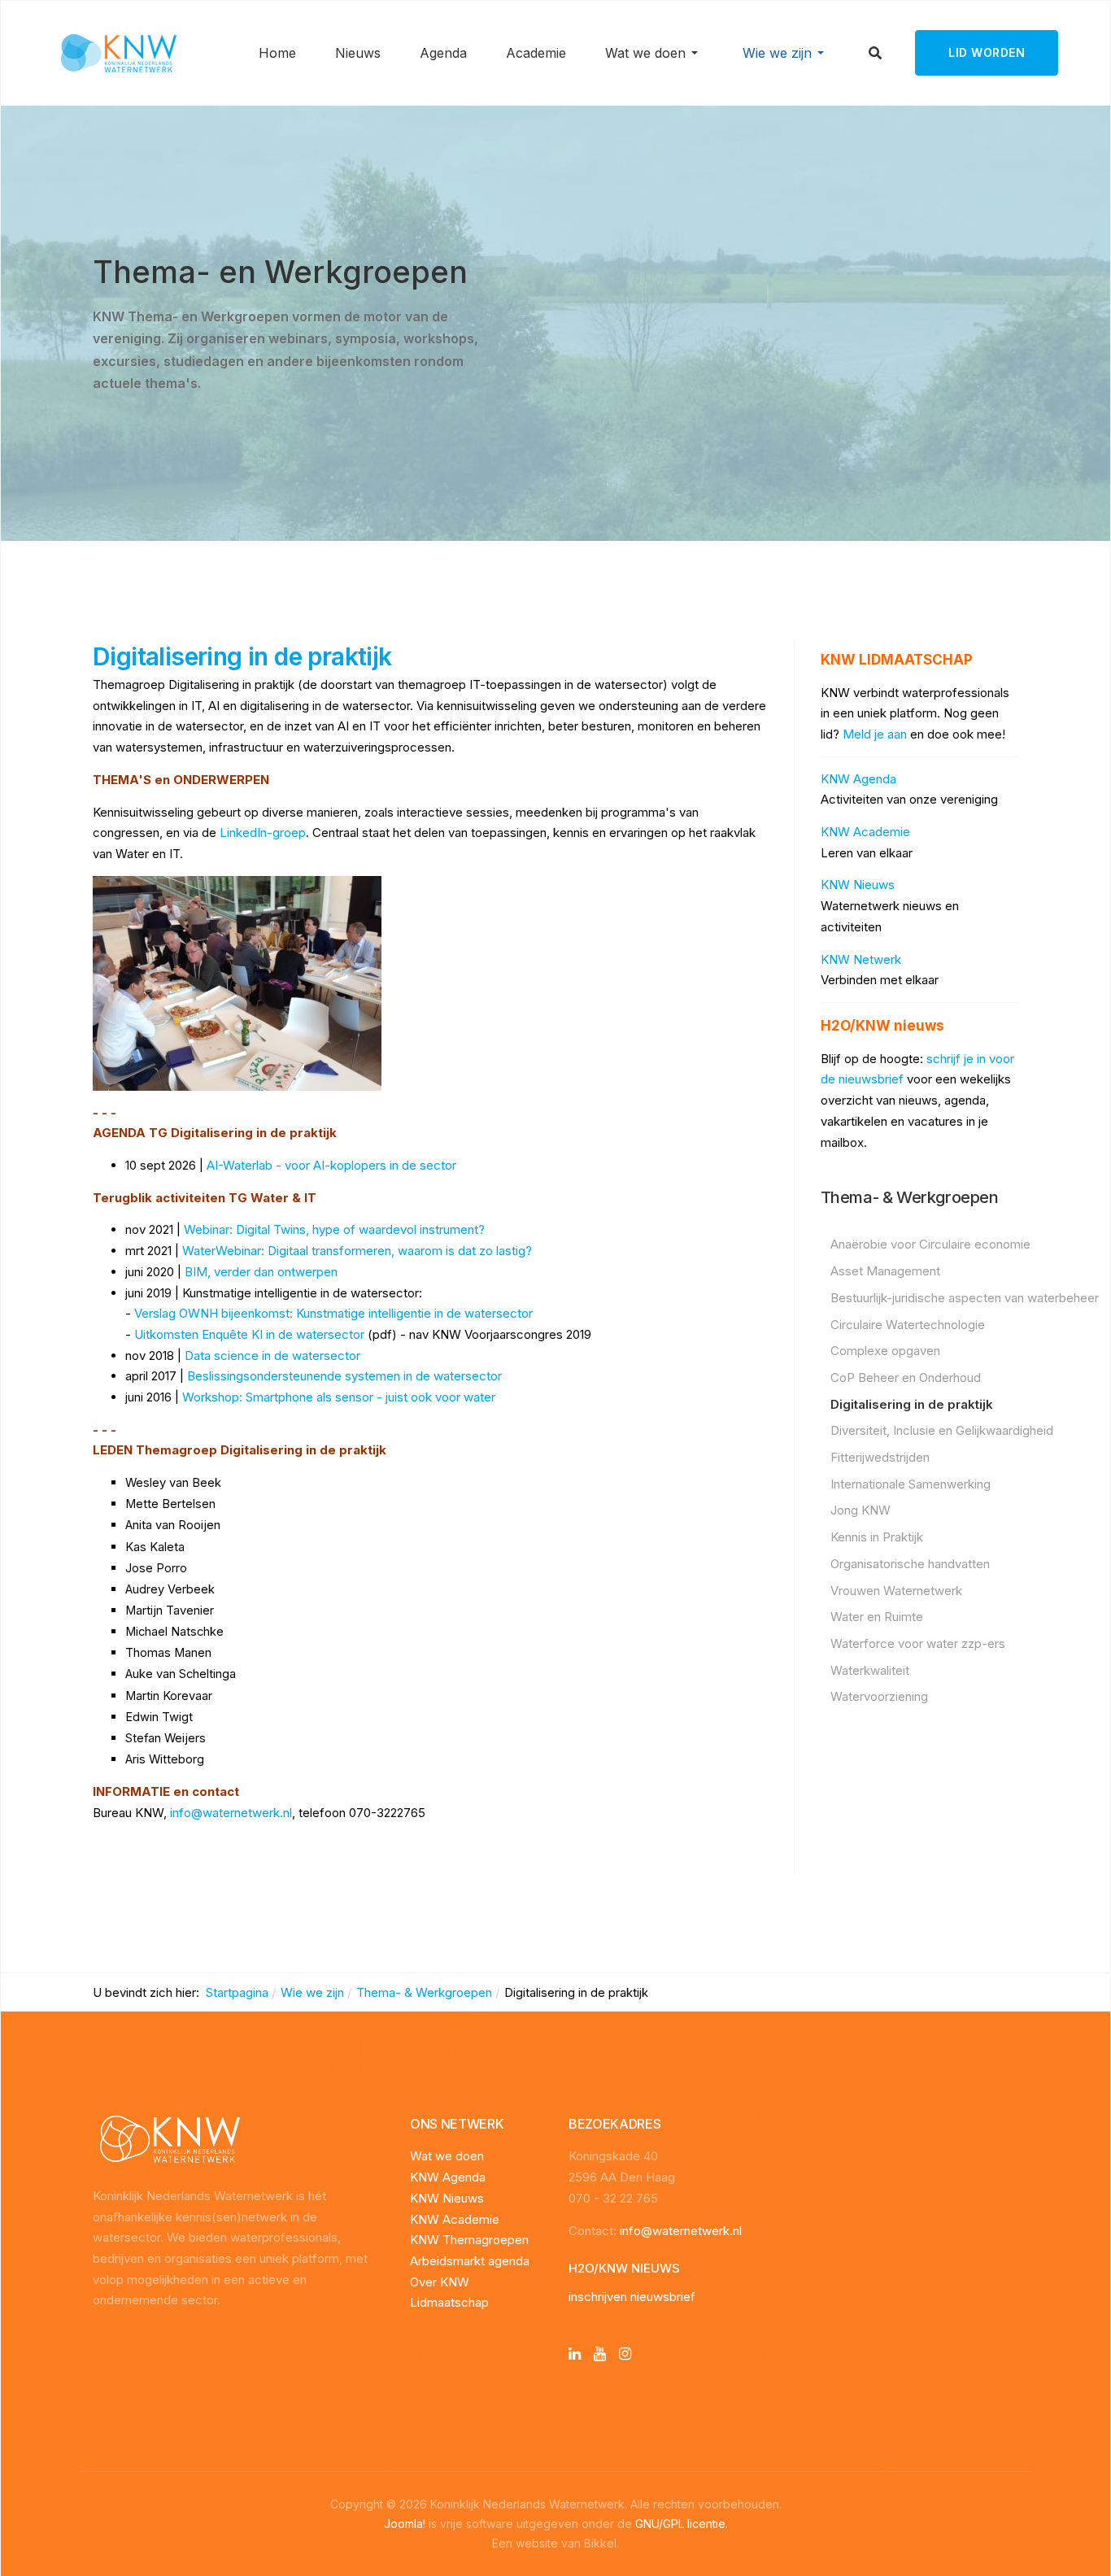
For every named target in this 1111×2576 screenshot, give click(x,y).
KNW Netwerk (861, 959)
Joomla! (405, 2524)
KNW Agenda (858, 779)
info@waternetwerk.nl (231, 1813)
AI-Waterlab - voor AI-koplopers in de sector (331, 1165)
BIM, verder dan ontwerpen (261, 1272)
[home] (166, 2140)
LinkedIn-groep (263, 833)
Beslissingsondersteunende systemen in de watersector (344, 1376)
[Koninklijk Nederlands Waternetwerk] (118, 52)
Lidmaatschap (449, 2302)
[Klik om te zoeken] (876, 53)
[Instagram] (625, 2354)
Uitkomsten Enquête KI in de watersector (249, 1334)
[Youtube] (600, 2354)
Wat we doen (447, 2156)
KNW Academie (865, 832)
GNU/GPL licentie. (682, 2524)
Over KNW (440, 2282)
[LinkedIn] (575, 2354)
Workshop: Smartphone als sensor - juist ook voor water (339, 1397)
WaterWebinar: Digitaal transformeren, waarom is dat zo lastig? (357, 1251)
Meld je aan (875, 734)
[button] (654, 53)
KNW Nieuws (858, 885)
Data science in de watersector (272, 1356)
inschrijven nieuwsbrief (632, 2297)
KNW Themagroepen (469, 2240)
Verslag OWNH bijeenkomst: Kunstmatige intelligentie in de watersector (333, 1313)
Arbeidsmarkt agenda (470, 2261)
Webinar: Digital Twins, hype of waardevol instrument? (334, 1229)
